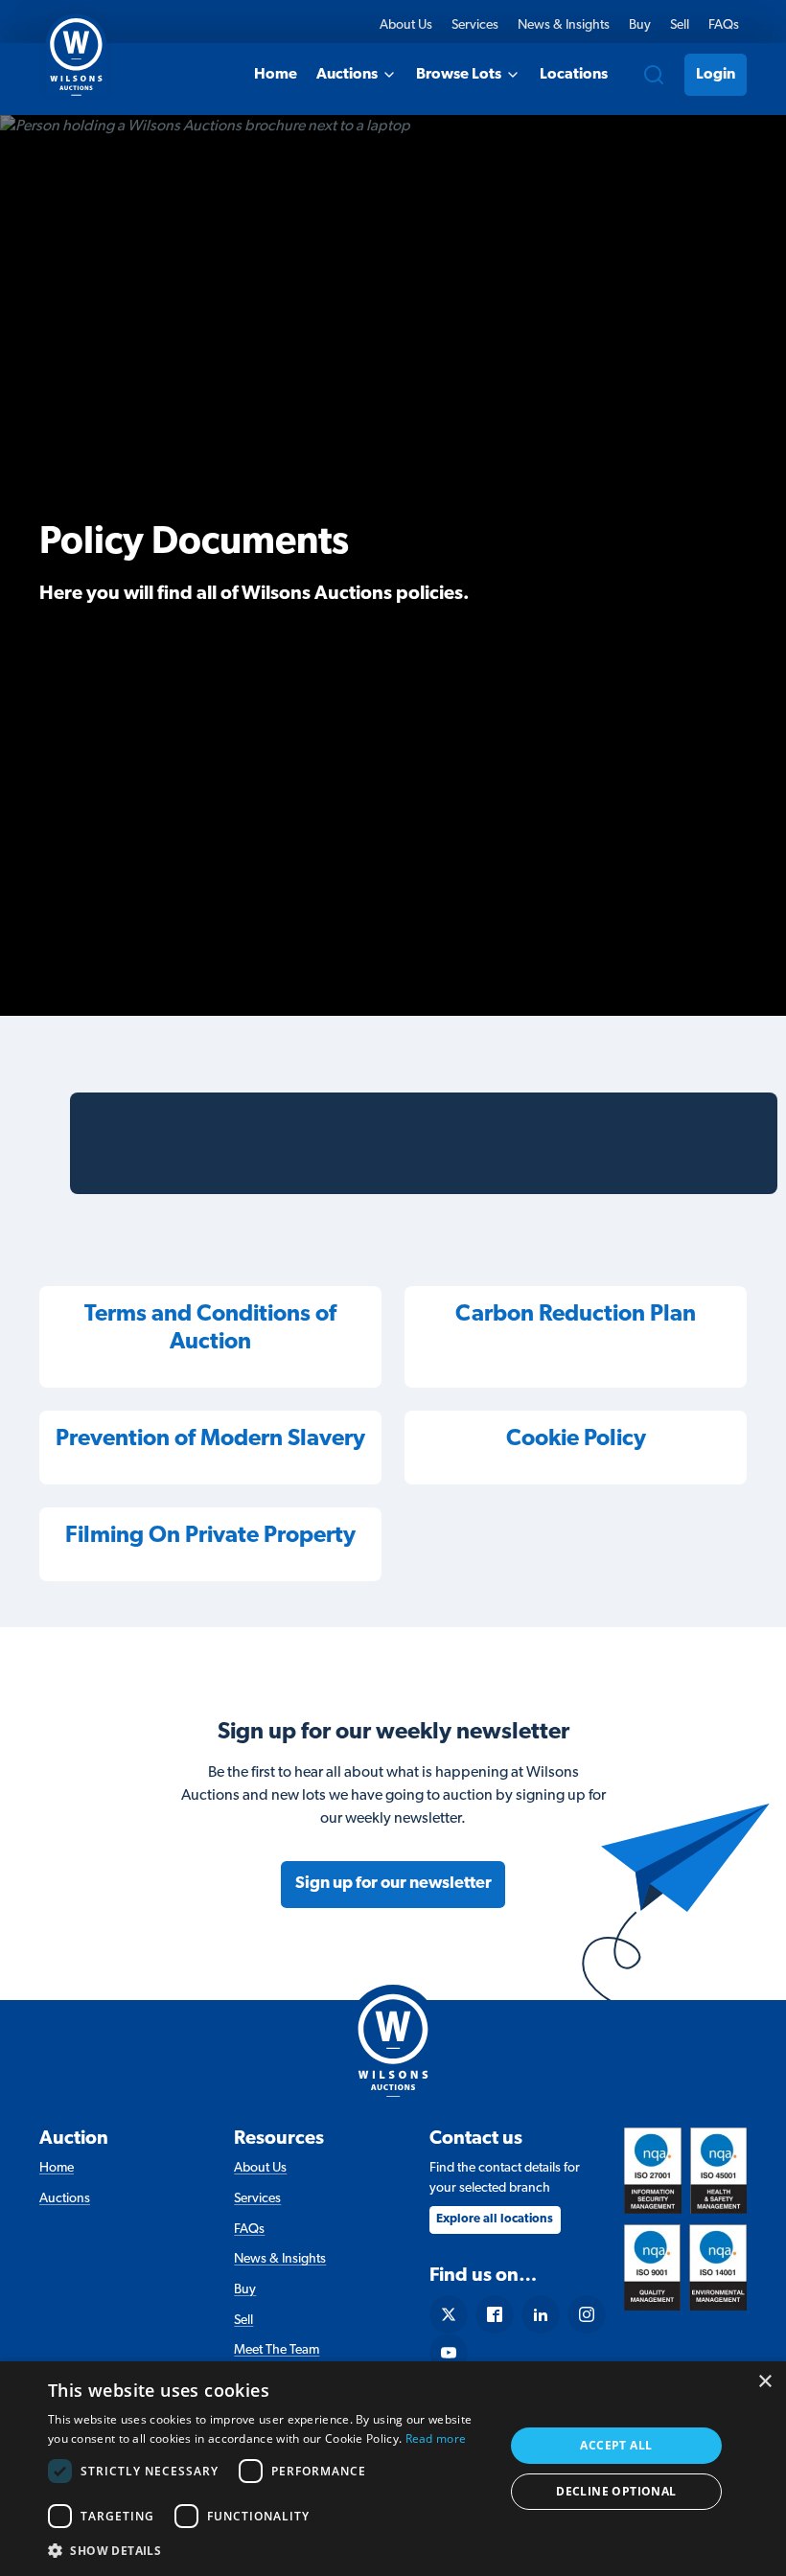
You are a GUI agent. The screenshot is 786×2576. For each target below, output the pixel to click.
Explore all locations (495, 2219)
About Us (406, 25)
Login (716, 75)
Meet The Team (277, 2350)
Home (276, 75)
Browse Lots (459, 75)
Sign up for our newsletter (393, 1884)
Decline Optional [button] (616, 2491)
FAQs (724, 25)
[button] (269, 2550)
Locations (574, 75)
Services (475, 25)
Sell (680, 25)
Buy (640, 25)
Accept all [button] (616, 2445)
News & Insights (564, 25)
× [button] (764, 2382)
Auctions (347, 75)
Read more (436, 2438)
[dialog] (393, 2469)
